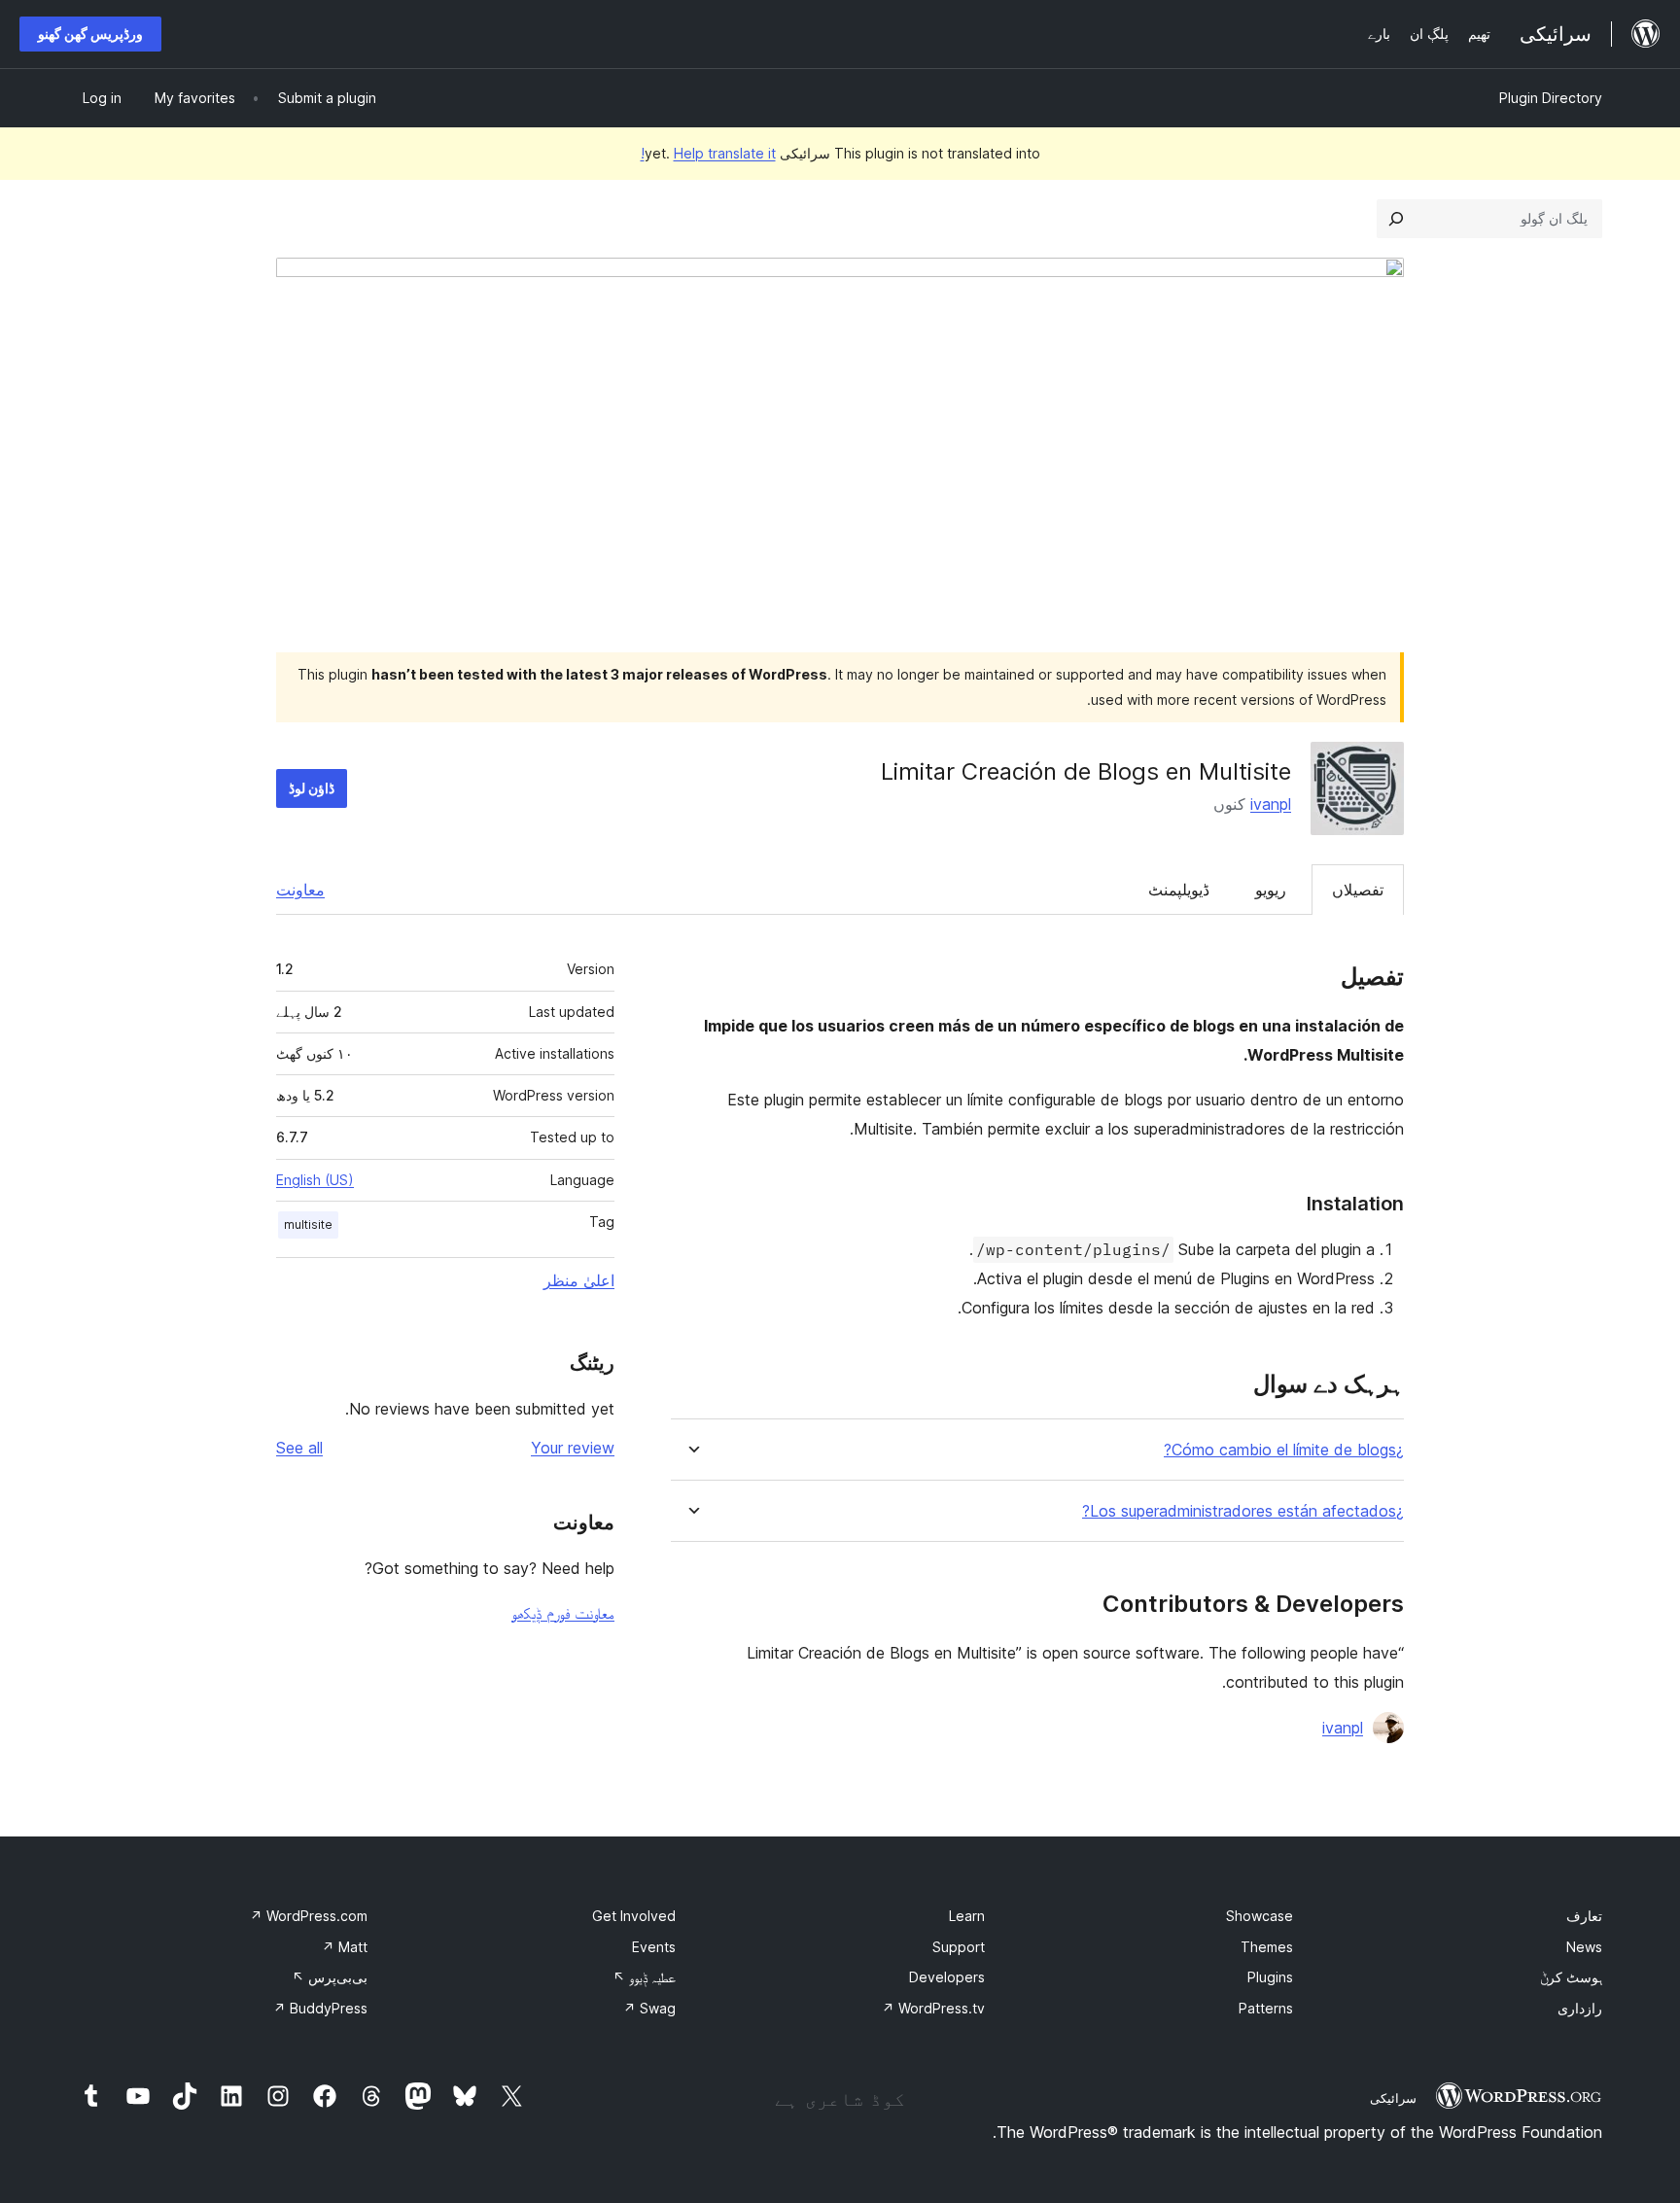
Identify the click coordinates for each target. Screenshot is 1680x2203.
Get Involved (634, 1916)
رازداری (1580, 2008)
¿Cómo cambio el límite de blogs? (1284, 1450)
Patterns (1266, 2008)
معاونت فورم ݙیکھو (563, 1613)
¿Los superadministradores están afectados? (1243, 1511)
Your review (573, 1448)
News (1584, 1947)
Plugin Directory (1551, 98)
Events (654, 1947)
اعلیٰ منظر (579, 1280)
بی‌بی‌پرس (330, 1977)
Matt (345, 1947)
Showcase (1260, 1916)
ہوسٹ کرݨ (1571, 1977)
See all (299, 1448)
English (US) (315, 1180)
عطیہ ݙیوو (644, 1977)
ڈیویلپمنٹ (1179, 890)
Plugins (1270, 1977)
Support (959, 1947)
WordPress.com (309, 1916)
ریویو (1271, 890)
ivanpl (1271, 804)
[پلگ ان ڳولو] (1396, 219)
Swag (649, 2008)
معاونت (300, 890)
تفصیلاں (1358, 890)
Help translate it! (708, 153)
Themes (1267, 1947)
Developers (947, 1977)
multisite (308, 1224)
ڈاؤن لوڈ (312, 788)
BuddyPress (320, 2008)
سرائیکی (1393, 2098)
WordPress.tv (933, 2008)
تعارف (1584, 1916)
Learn (967, 1916)
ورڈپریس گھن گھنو (90, 34)
